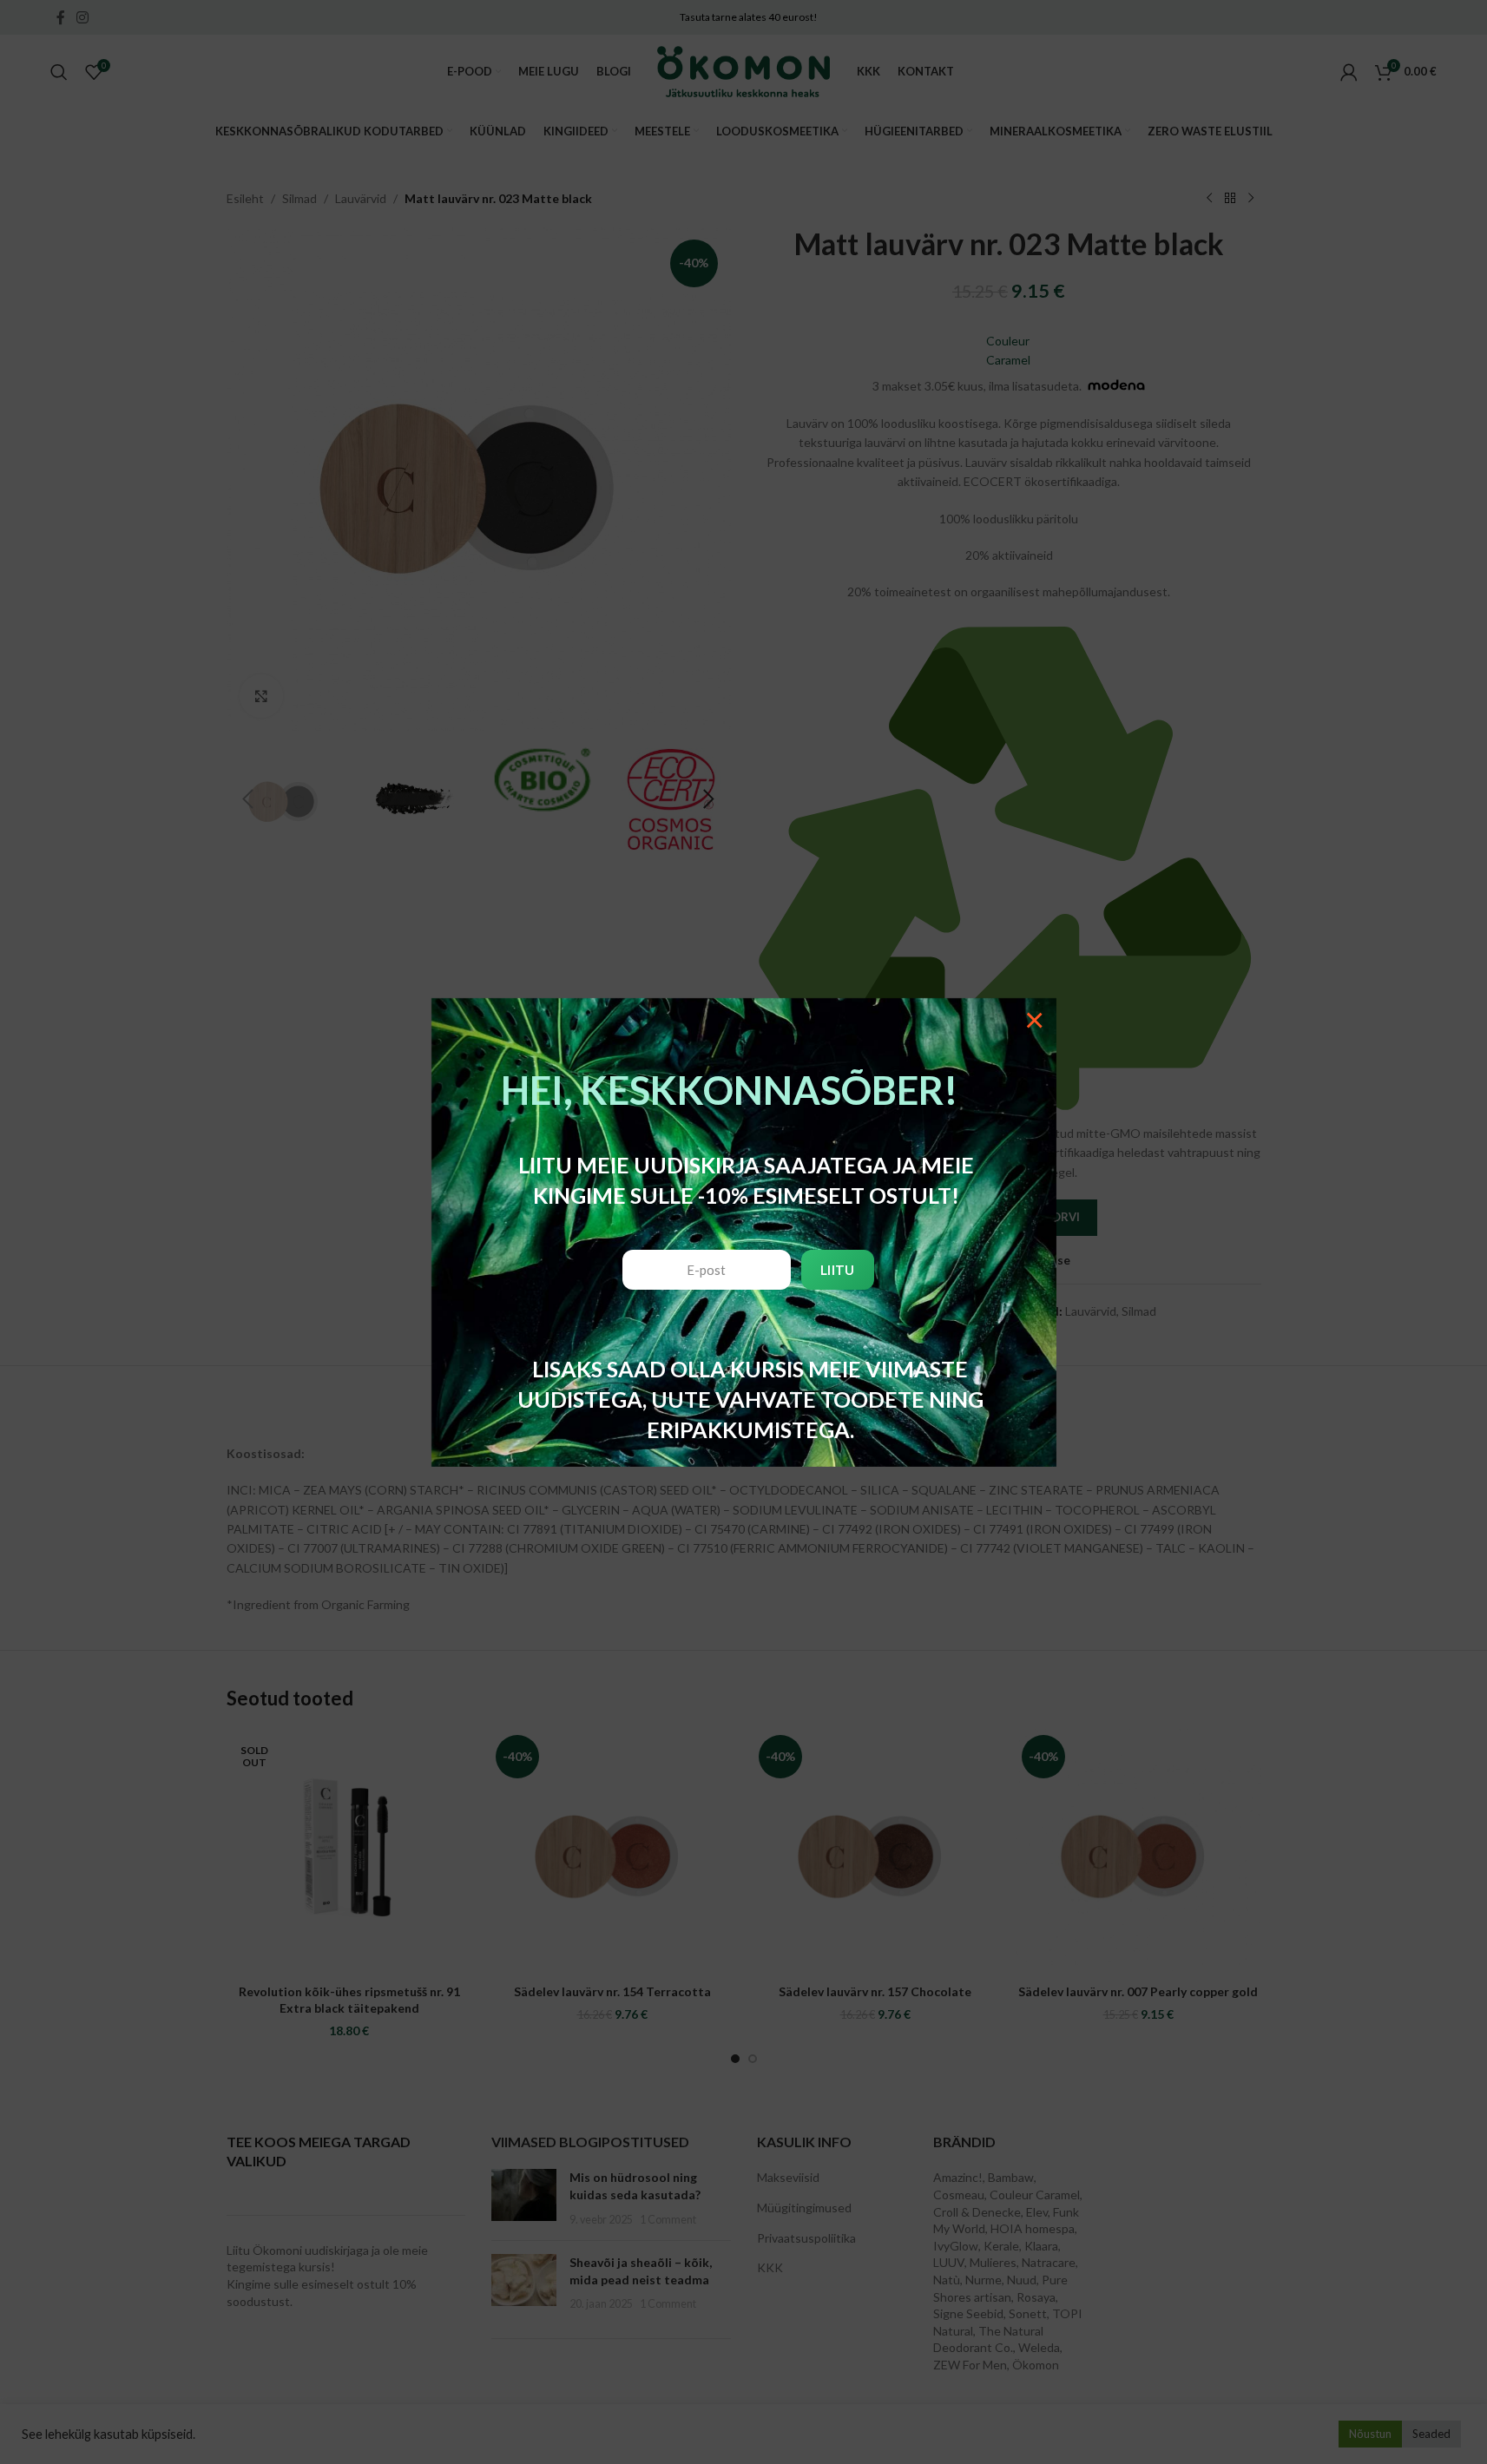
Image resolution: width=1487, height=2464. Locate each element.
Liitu (838, 1270)
